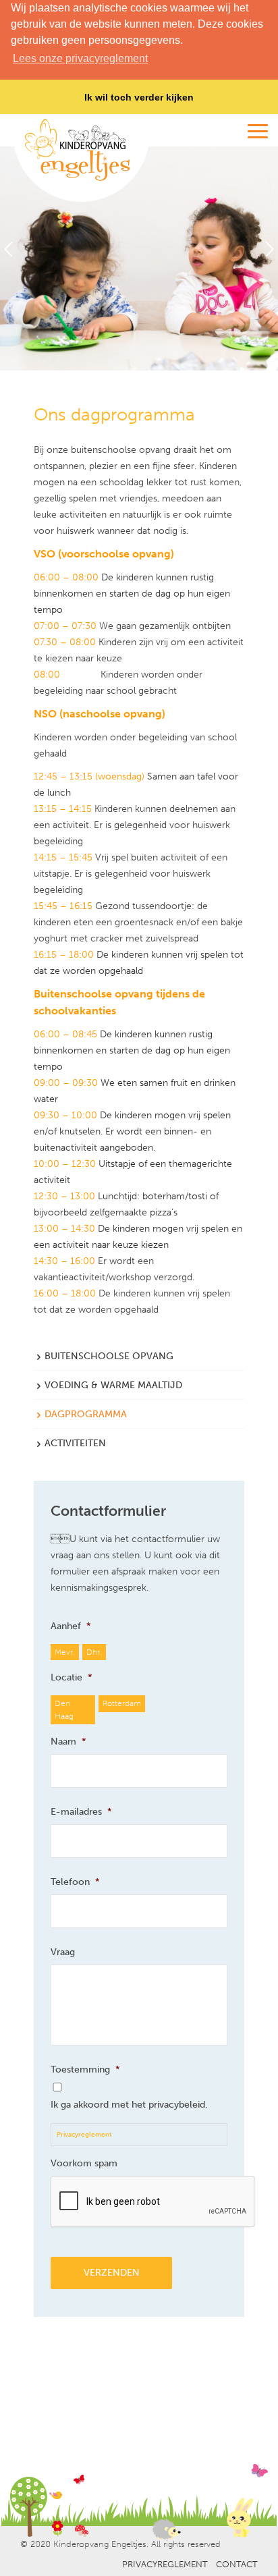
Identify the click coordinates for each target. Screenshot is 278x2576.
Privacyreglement (84, 2135)
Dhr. (94, 1652)
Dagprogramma (86, 1414)
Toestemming (85, 2070)
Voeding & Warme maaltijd (113, 1385)
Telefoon (75, 1882)
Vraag (63, 1952)
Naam (68, 1742)
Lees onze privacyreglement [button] (80, 58)
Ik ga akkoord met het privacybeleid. (129, 2105)
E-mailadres (81, 1812)
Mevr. (64, 1652)
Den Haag (64, 1709)
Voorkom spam (84, 2163)
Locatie (72, 1677)
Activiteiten (75, 1443)
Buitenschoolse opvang (109, 1356)
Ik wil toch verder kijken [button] (139, 97)
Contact (237, 2564)
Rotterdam (120, 1703)
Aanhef (71, 1626)
